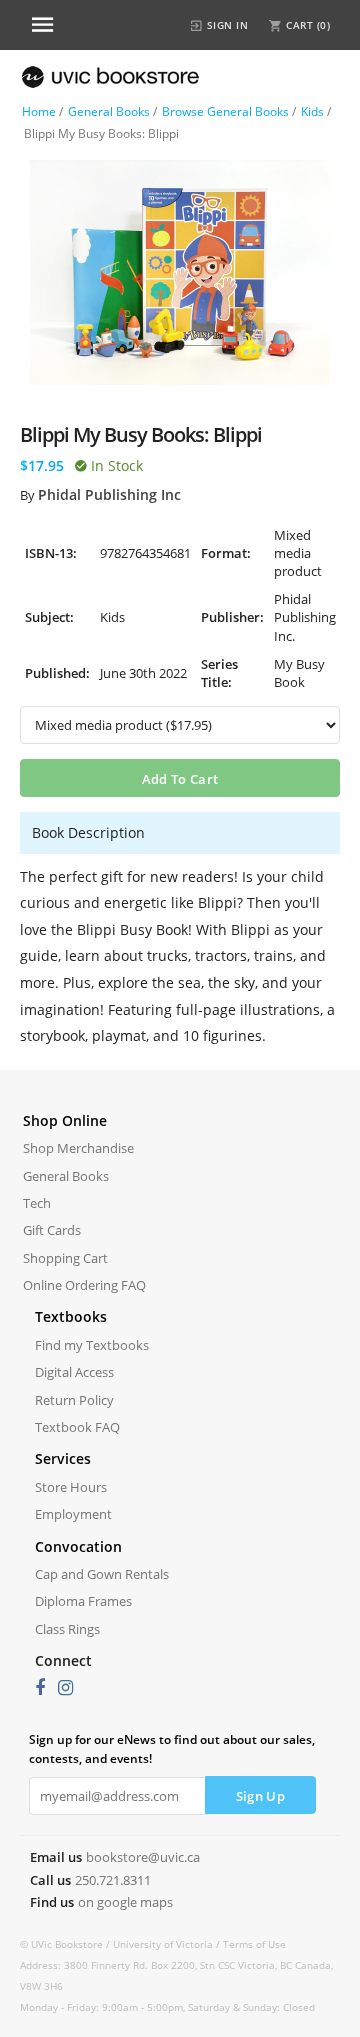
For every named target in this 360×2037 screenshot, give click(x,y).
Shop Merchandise (78, 1148)
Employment (73, 1514)
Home (39, 111)
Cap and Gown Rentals (102, 1574)
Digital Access (74, 1372)
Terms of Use (254, 1944)
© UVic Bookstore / (66, 1944)
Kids (312, 111)
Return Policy (74, 1400)
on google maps (125, 1902)
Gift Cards (52, 1230)
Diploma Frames (83, 1601)
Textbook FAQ (77, 1427)
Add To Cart (180, 779)
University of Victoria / (168, 1944)
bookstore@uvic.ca (143, 1857)
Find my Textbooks (92, 1345)
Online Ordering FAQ (84, 1285)
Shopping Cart (65, 1258)
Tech (37, 1203)
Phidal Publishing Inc (109, 494)
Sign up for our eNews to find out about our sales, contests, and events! (172, 1749)
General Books (109, 111)
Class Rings (67, 1629)
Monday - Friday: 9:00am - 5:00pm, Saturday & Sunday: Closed (167, 2007)
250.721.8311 (113, 1880)
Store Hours (71, 1487)
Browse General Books (225, 111)
